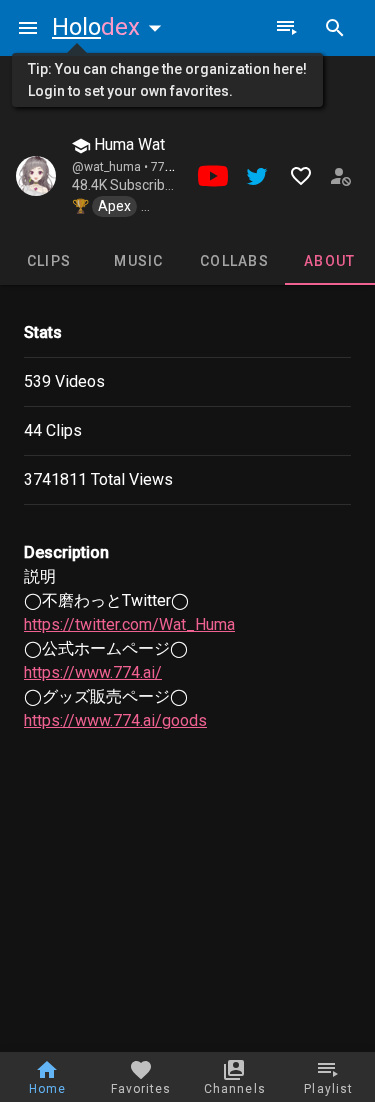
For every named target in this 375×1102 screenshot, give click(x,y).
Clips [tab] (49, 261)
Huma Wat (127, 144)
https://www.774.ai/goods (115, 720)
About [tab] (329, 261)
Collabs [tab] (234, 261)
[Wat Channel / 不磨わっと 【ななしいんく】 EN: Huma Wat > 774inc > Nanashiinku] (36, 176)
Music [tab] (138, 261)
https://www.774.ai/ (93, 672)
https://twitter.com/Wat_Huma (129, 624)
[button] (111, 27)
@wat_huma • (111, 167)
